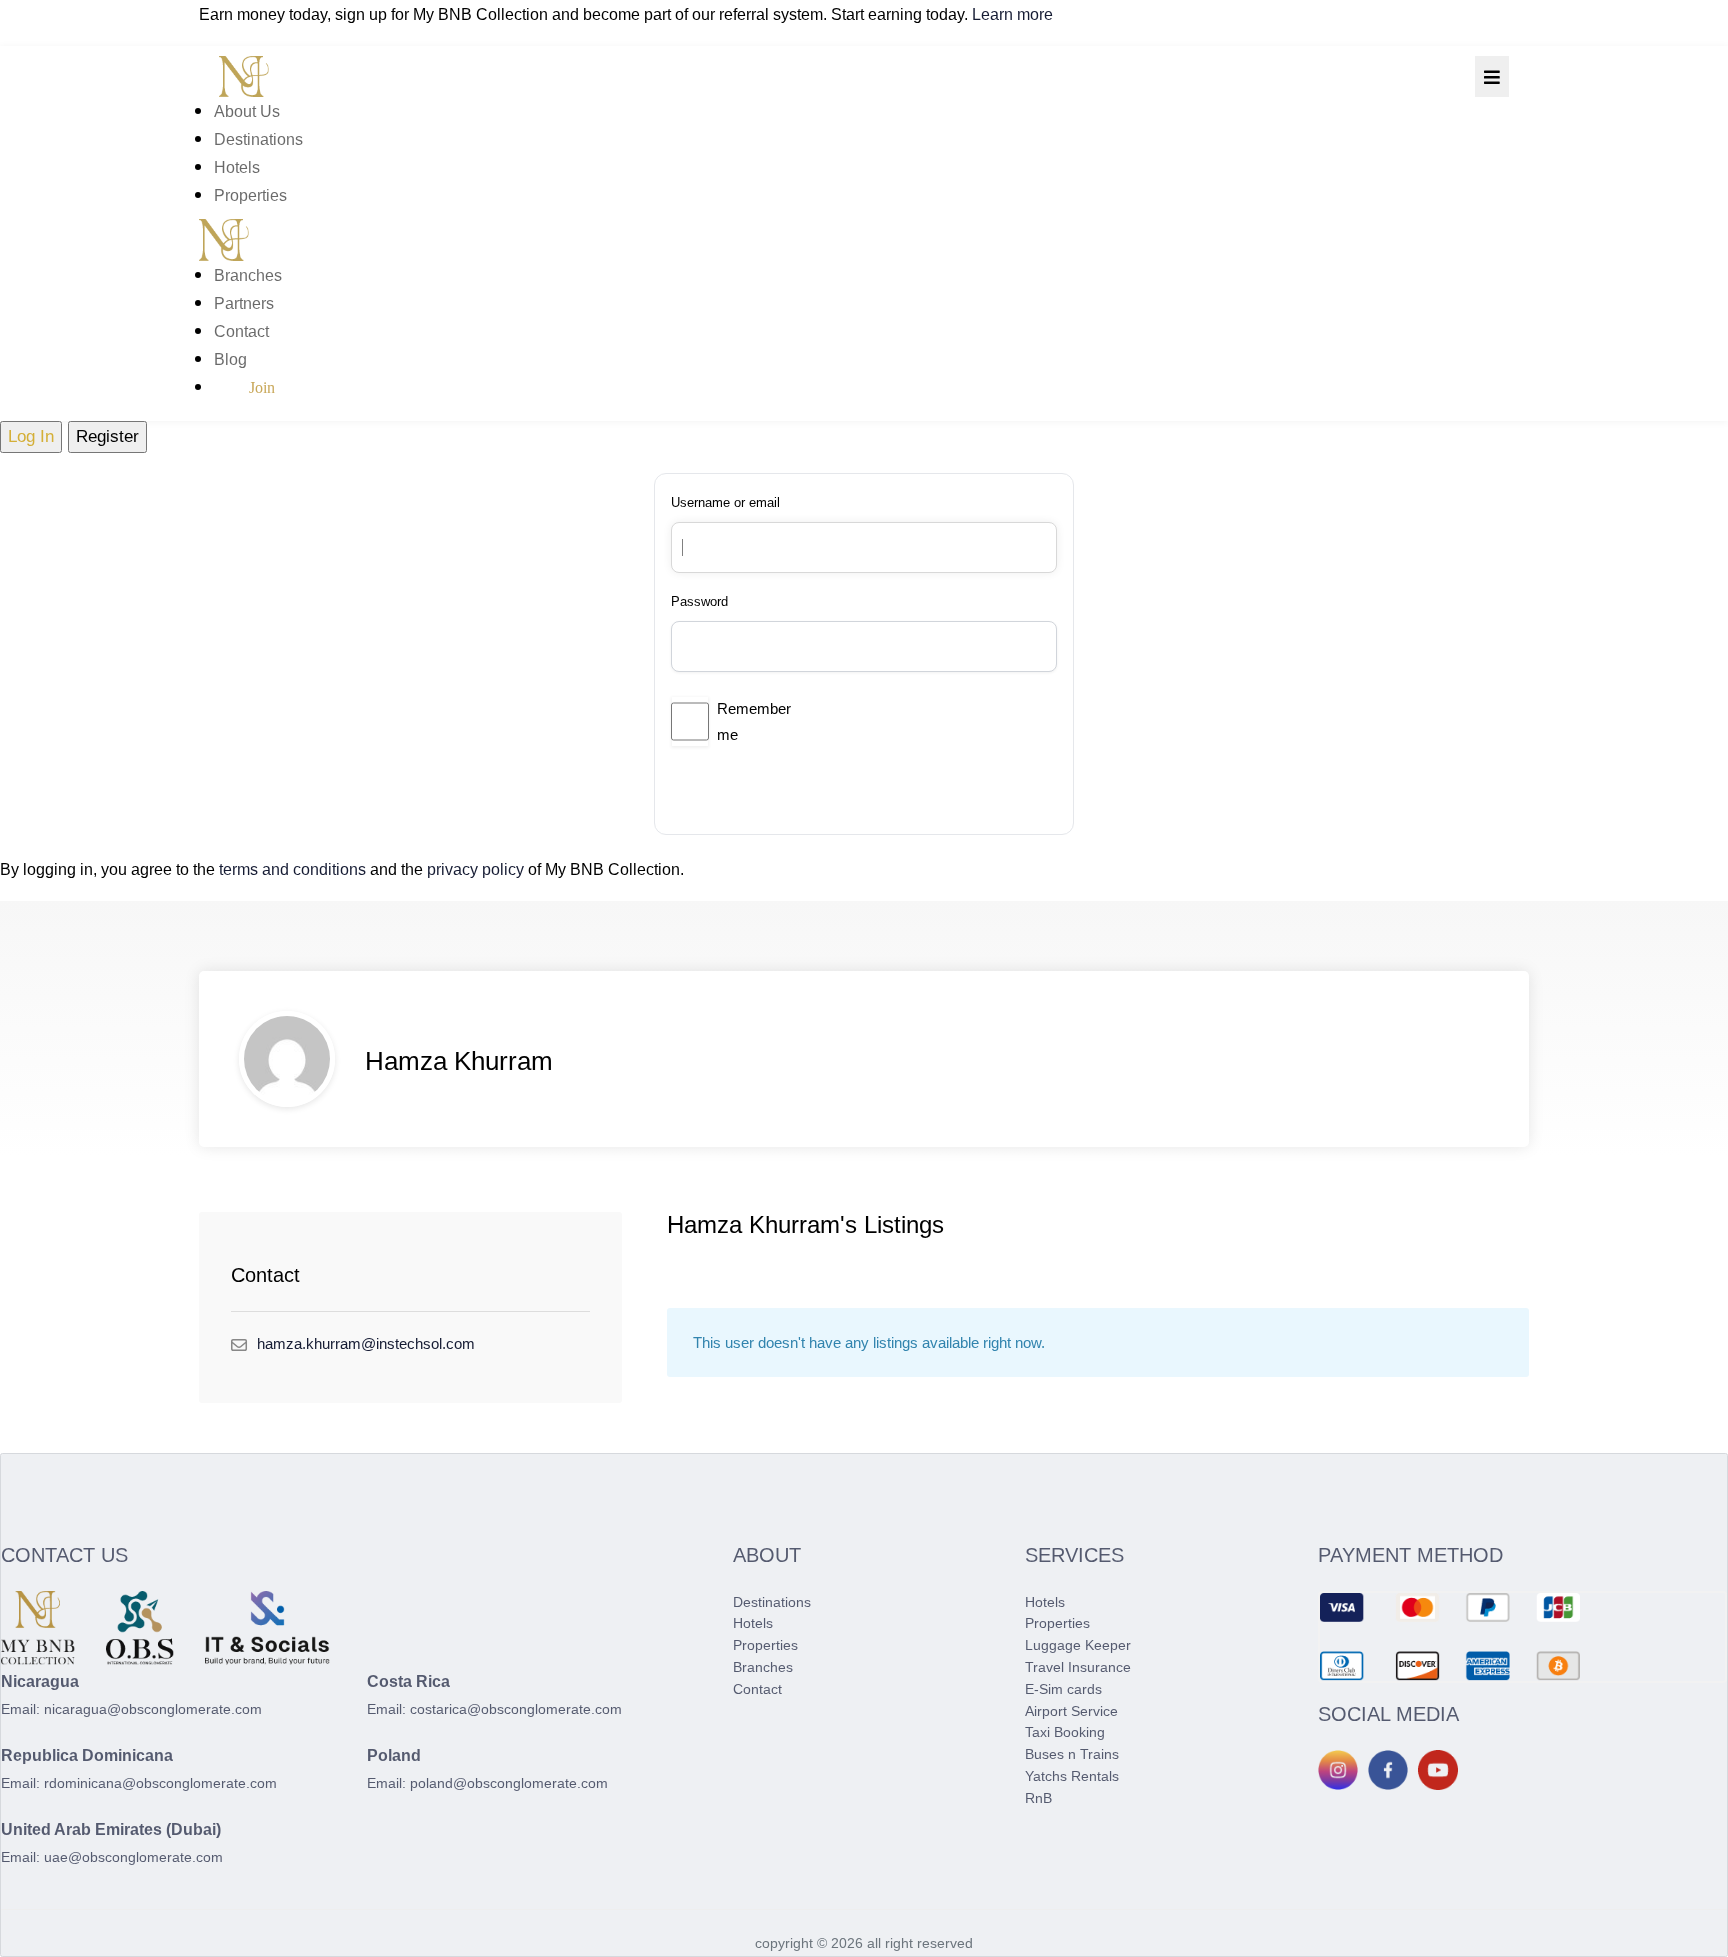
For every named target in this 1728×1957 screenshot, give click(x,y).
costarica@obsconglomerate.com (516, 1709)
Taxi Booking (1065, 1732)
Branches (248, 275)
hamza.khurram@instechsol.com (366, 1343)
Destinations (258, 139)
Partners (244, 303)
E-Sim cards (1063, 1689)
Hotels (237, 167)
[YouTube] (1438, 1770)
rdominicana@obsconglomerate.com (160, 1783)
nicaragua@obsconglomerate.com (153, 1709)
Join (262, 387)
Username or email (725, 502)
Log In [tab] (31, 436)
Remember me (754, 721)
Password (699, 601)
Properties (250, 195)
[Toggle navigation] (1492, 76)
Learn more (1012, 14)
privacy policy (475, 869)
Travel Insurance (1078, 1667)
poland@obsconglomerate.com (509, 1783)
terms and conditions (292, 869)
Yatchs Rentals (1072, 1776)
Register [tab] (107, 436)
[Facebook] (1388, 1770)
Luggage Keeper (1078, 1645)
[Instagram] (1338, 1770)
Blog (230, 359)
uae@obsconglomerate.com (133, 1857)
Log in (745, 787)
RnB (1038, 1798)
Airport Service (1071, 1711)
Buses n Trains (1072, 1754)
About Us (247, 111)
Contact (241, 331)
